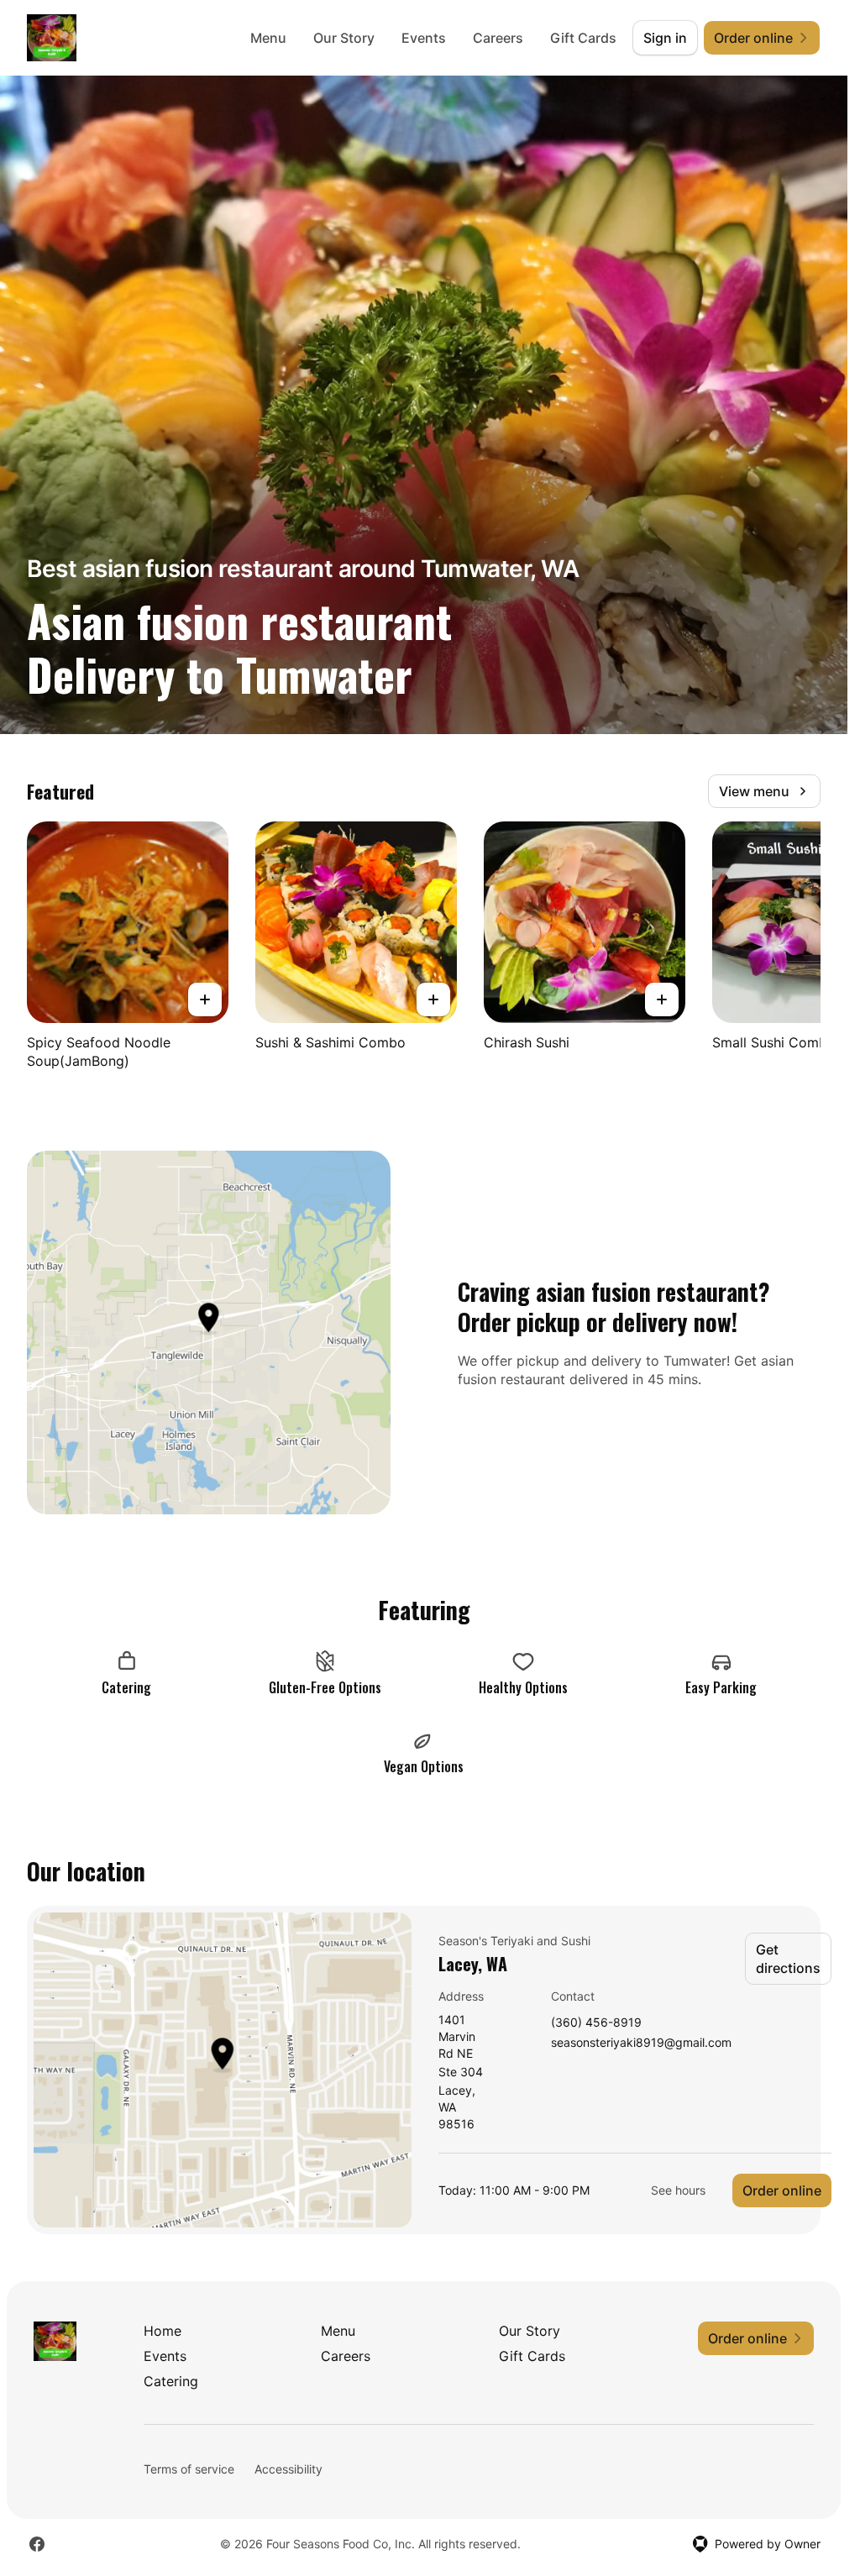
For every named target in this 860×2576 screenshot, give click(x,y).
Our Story (344, 38)
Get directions (788, 1959)
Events (424, 38)
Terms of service (189, 2469)
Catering (171, 2381)
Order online (782, 2190)
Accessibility (288, 2469)
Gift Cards (583, 38)
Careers (498, 38)
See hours (678, 2190)
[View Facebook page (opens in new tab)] (37, 2544)
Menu (268, 38)
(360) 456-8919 (596, 2023)
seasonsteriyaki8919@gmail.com (641, 2043)
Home (163, 2331)
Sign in (665, 38)
